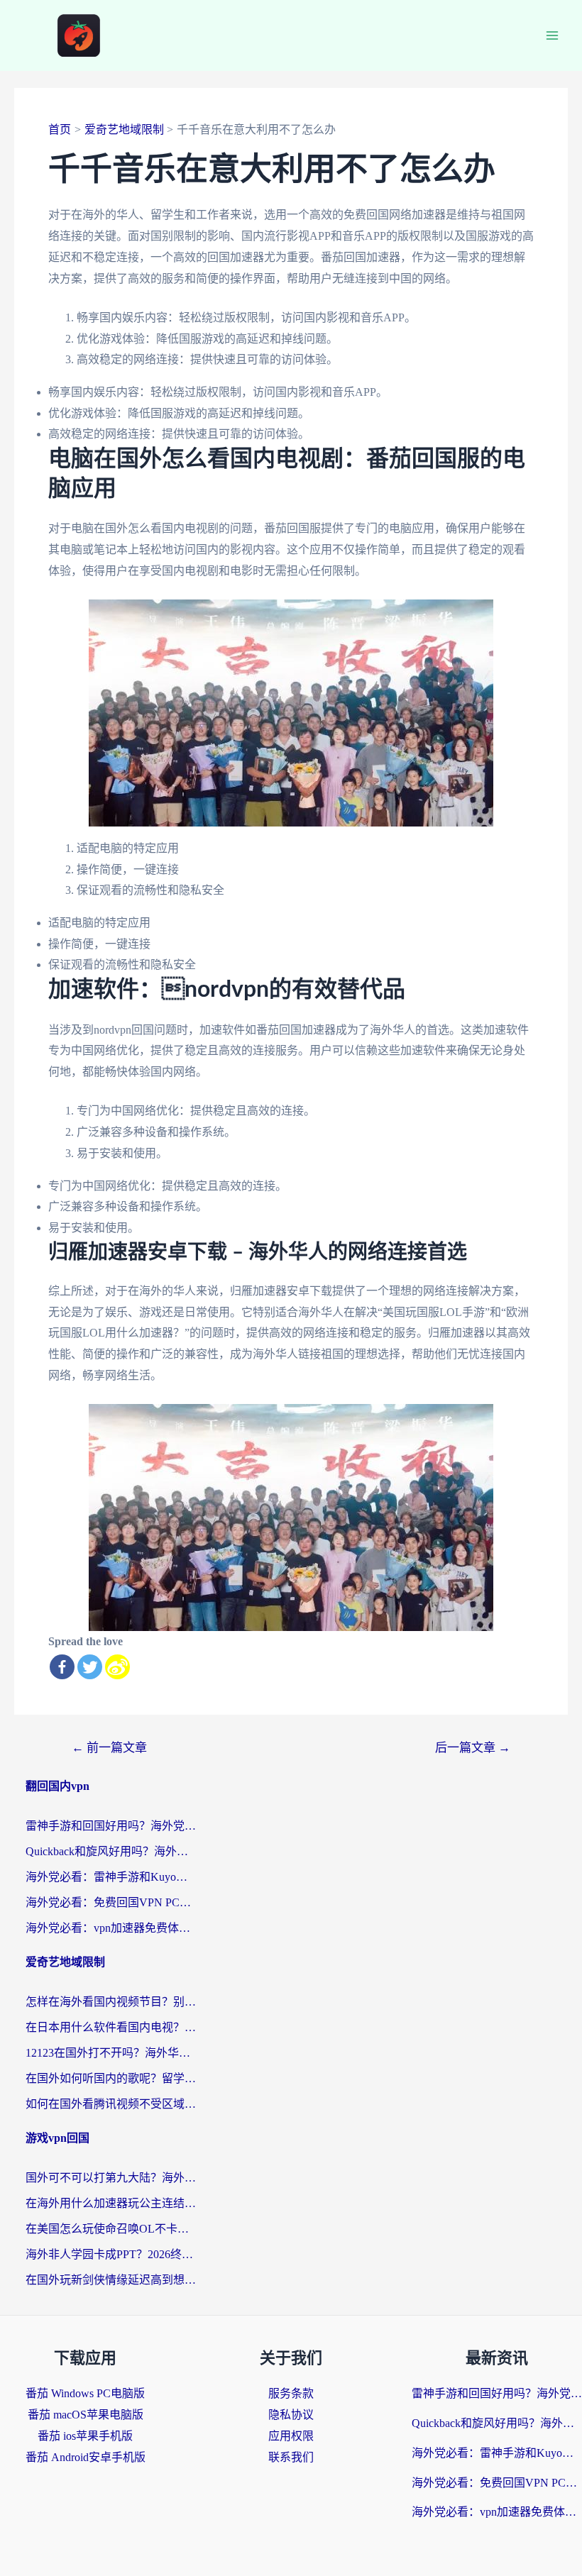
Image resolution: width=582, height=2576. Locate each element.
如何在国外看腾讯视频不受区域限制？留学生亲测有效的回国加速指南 (111, 2104)
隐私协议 (291, 2415)
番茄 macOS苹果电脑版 (86, 2415)
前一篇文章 (109, 1748)
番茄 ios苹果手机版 (85, 2436)
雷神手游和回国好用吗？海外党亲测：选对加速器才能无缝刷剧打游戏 (111, 1826)
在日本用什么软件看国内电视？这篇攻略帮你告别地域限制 (111, 2027)
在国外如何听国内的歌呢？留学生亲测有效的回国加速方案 (111, 2078)
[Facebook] (62, 1667)
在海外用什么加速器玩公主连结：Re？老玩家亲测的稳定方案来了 (111, 2203)
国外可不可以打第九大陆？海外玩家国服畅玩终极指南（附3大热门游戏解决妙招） (111, 2178)
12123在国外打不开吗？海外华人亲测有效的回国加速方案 (111, 2053)
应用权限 (291, 2436)
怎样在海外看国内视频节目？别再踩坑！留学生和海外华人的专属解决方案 (111, 2002)
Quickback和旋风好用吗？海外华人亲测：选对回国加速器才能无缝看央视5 (111, 1851)
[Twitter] (90, 1667)
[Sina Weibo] (117, 1667)
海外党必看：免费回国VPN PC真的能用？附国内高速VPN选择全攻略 (111, 1902)
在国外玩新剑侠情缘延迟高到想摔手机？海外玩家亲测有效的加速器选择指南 (111, 2280)
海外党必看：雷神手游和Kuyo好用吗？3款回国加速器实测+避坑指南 (111, 1877)
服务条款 (291, 2393)
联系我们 (291, 2457)
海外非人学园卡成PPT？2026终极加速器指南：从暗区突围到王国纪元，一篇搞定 (111, 2254)
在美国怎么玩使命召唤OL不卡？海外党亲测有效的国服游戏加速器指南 (111, 2229)
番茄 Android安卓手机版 (86, 2457)
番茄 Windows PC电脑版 (85, 2393)
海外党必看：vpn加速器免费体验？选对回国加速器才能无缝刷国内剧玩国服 (111, 1928)
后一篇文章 (473, 1748)
